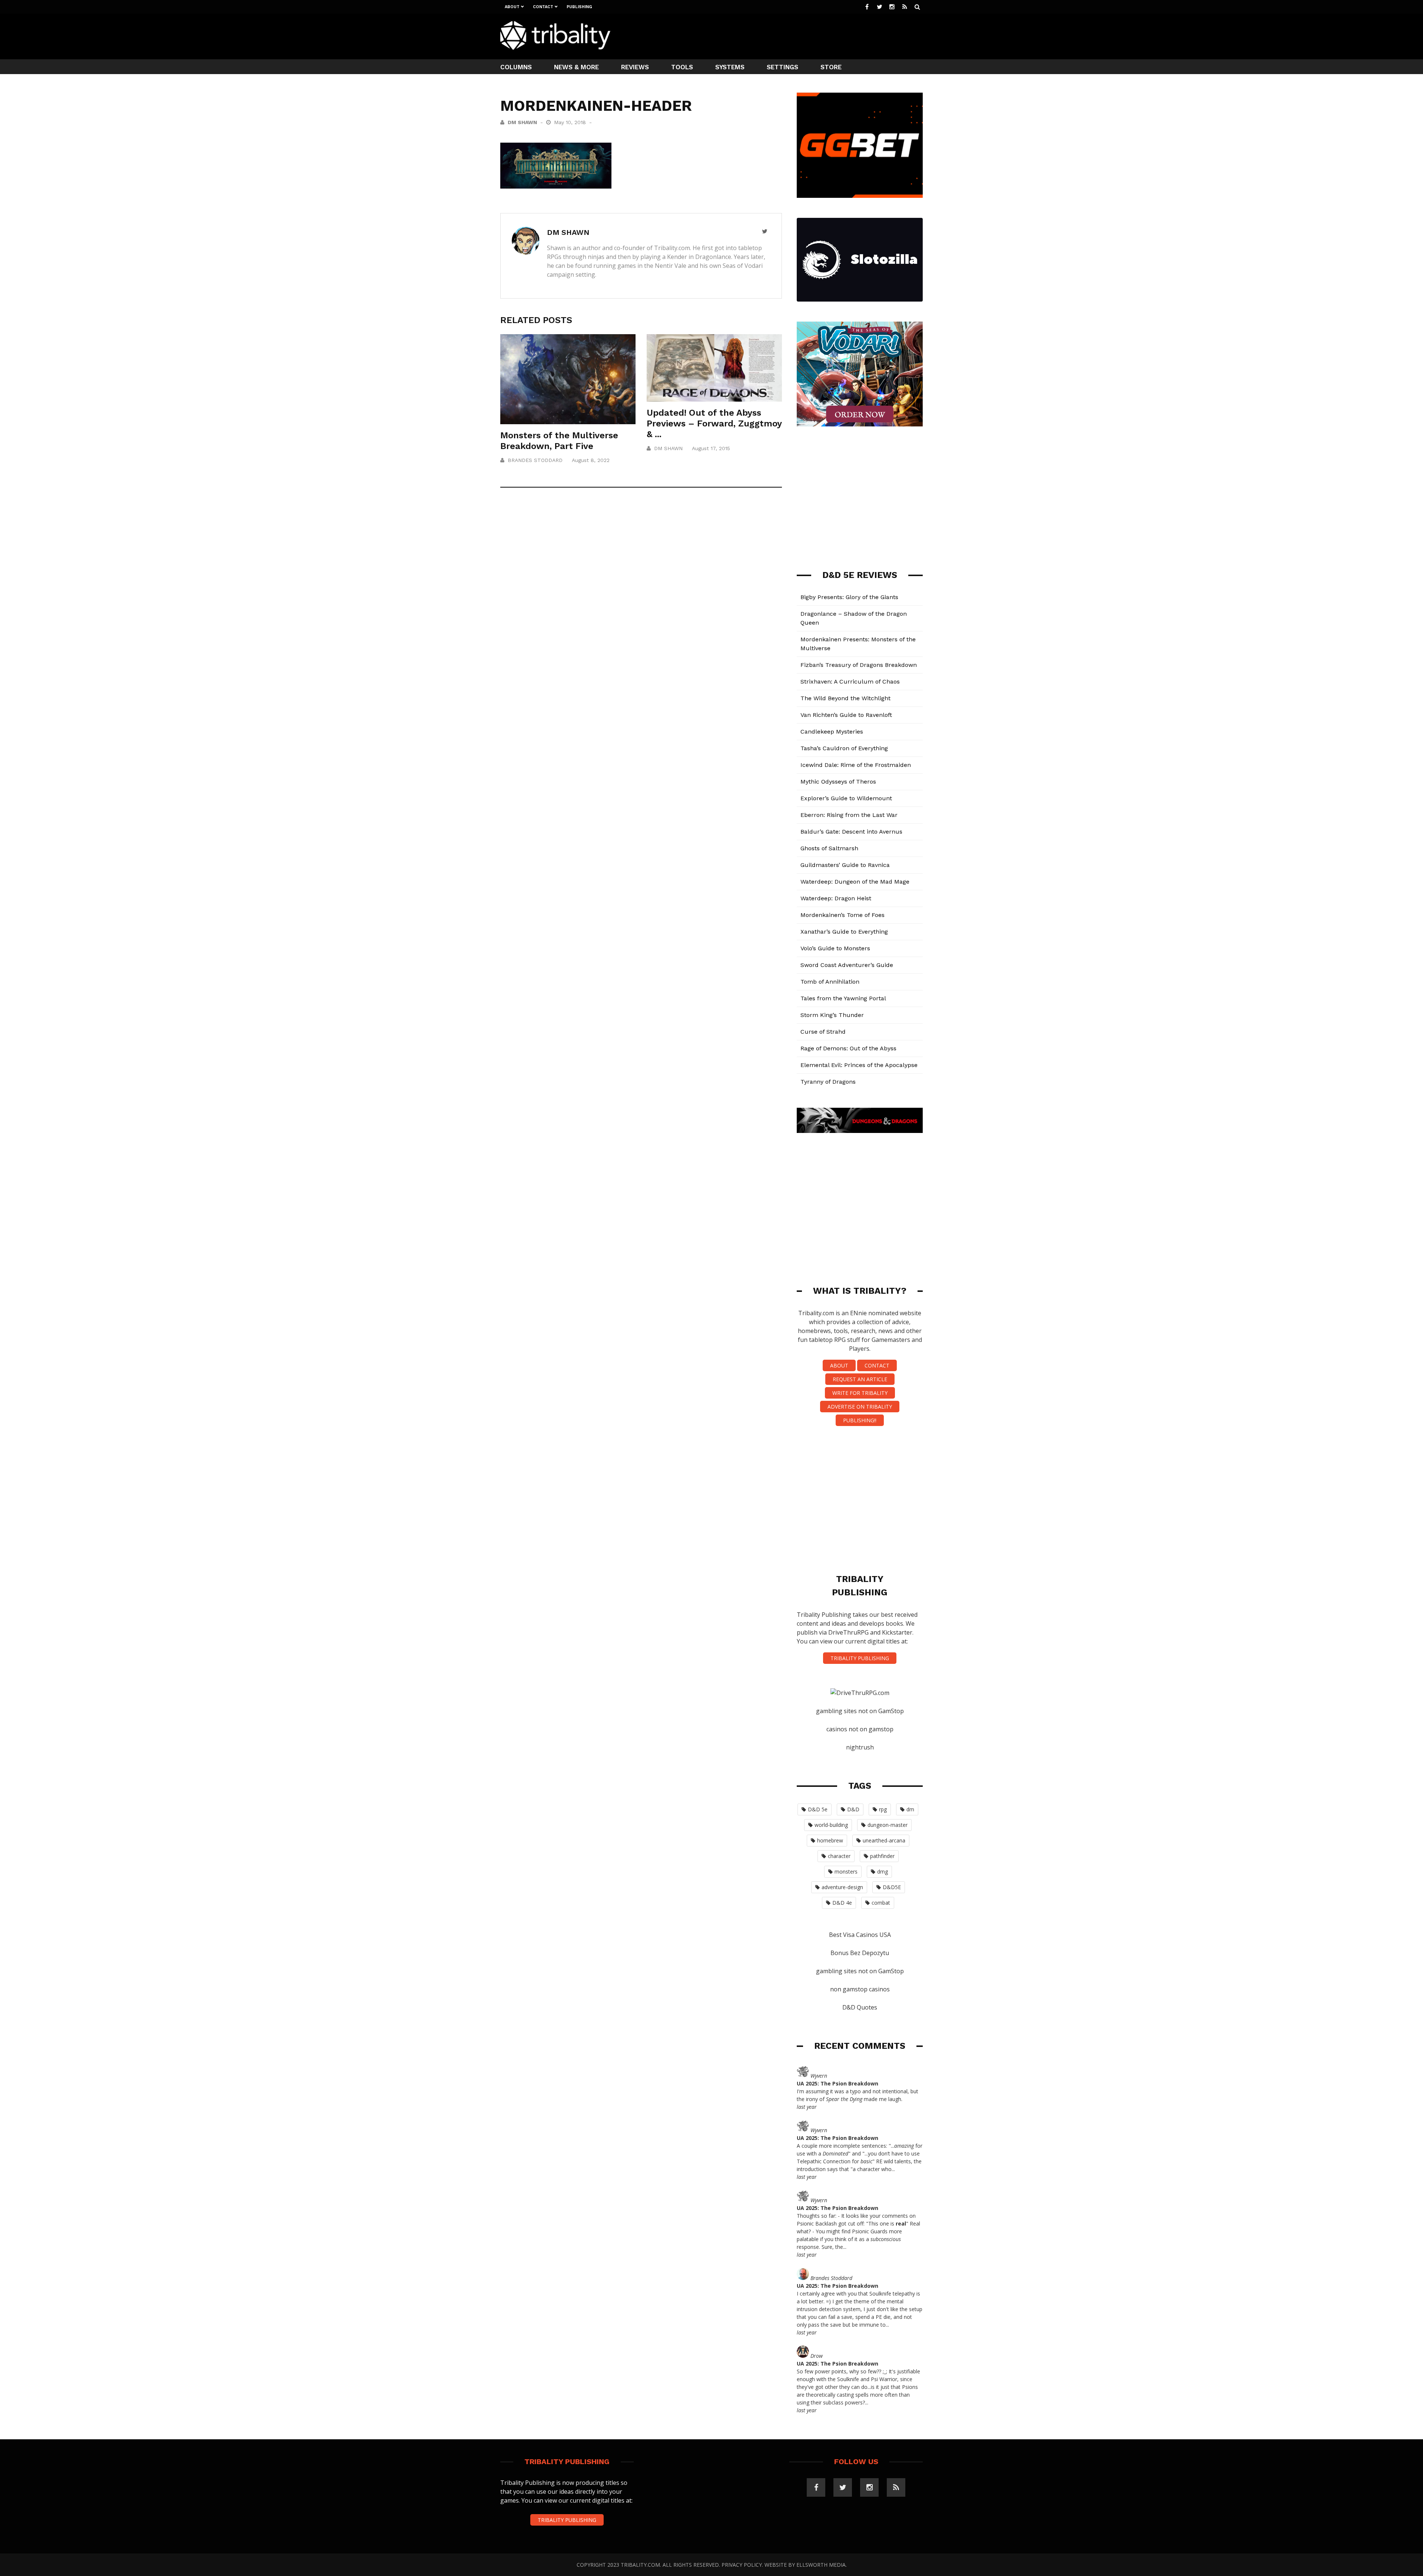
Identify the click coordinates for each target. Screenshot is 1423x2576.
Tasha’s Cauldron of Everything (844, 748)
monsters (846, 1872)
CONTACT (877, 1365)
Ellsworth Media (821, 2565)
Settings (782, 67)
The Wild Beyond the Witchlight (845, 698)
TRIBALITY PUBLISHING (860, 1658)
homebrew (830, 1840)
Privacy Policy (742, 2565)
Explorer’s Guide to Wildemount (846, 798)
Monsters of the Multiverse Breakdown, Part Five (559, 441)
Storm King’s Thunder (832, 1015)
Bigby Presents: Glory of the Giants (849, 597)
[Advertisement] (788, 36)
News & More (576, 67)
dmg (883, 1872)
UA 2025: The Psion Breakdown (837, 2083)
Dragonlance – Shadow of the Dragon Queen (854, 618)
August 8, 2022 (591, 460)
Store (831, 67)
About (512, 7)
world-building (831, 1825)
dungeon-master (888, 1825)
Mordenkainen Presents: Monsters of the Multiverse (858, 644)
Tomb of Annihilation (830, 982)
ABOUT (839, 1365)
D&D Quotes (860, 2007)
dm (910, 1809)
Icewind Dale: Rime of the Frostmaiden (856, 765)
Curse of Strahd (823, 1032)
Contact (543, 7)
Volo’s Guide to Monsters (835, 948)
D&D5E (892, 1887)
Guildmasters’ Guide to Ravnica (845, 865)
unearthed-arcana (884, 1840)
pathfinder (882, 1856)
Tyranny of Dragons (828, 1082)
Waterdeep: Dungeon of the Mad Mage (855, 882)
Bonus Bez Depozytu (860, 1953)
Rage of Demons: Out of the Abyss (848, 1048)
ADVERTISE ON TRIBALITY (860, 1407)
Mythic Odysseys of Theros (838, 782)
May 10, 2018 (571, 122)
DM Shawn (522, 122)
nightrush (860, 1747)
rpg (883, 1809)
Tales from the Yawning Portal (843, 998)
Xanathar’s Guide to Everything (844, 932)
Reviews (635, 67)
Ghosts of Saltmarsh (829, 848)
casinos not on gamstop (860, 1729)
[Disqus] (641, 602)
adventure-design (842, 1887)
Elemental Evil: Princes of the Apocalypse (859, 1065)
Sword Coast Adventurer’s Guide (847, 965)
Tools (682, 67)
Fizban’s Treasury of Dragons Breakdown (859, 665)
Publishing (579, 7)
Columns (516, 67)
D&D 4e (842, 1903)
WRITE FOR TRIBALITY (860, 1393)
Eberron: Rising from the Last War (849, 815)
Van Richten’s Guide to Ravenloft (846, 715)
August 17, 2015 (711, 448)
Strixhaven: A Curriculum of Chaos (850, 682)
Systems (730, 67)
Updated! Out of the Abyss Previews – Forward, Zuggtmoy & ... (714, 423)
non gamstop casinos (860, 1989)
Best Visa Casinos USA (860, 1935)
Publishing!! (860, 1420)
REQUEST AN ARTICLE (860, 1379)
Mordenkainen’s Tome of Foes (842, 915)
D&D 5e (818, 1809)
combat (881, 1903)
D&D (853, 1809)
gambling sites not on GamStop (860, 1711)
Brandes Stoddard (535, 460)
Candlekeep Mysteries (832, 732)
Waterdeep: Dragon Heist (836, 898)
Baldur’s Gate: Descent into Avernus (851, 832)
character (839, 1856)
